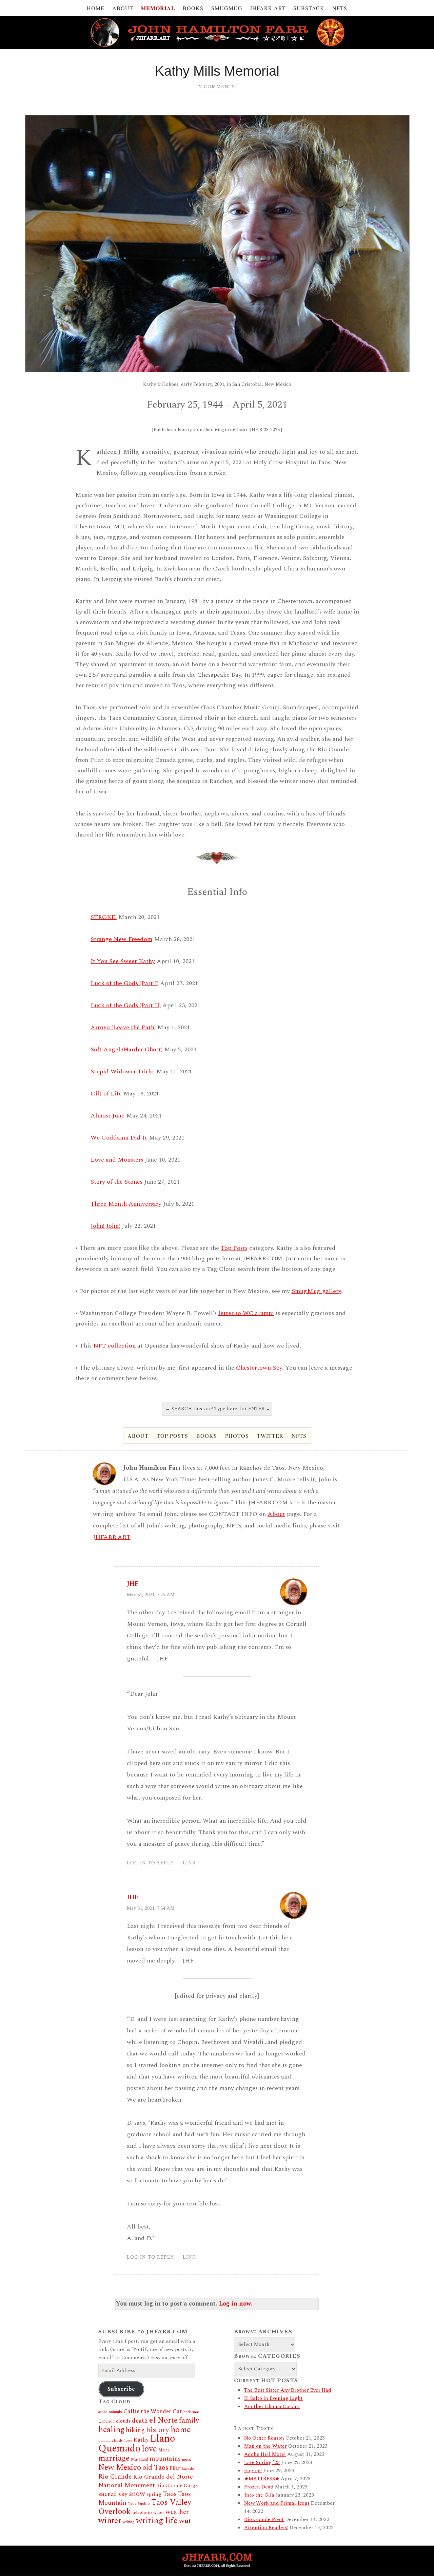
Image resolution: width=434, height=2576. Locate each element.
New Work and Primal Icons (277, 2503)
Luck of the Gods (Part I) (124, 983)
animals (115, 2412)
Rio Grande (115, 2477)
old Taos (155, 2468)
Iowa (128, 2441)
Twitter (270, 1436)
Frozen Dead (259, 2487)
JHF (133, 1584)
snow (137, 2494)
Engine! (253, 2471)
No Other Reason (264, 2438)
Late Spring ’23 (262, 2462)
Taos (170, 2494)
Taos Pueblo (139, 2504)
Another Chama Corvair (272, 2406)
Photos (237, 1436)
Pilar (175, 2468)
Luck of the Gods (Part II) (126, 1005)
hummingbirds (111, 2440)
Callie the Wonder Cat (153, 2411)
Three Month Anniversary (126, 1204)
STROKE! (104, 917)
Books (193, 8)
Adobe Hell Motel (265, 2454)
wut (185, 2521)
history (158, 2430)
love (149, 2449)
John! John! (105, 1226)
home (181, 2430)
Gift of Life (106, 1094)
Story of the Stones (116, 1182)
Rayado (188, 2469)
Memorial (158, 8)
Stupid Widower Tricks (123, 1071)
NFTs (340, 8)
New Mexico (120, 2468)
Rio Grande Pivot (264, 2519)
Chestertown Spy (259, 1368)
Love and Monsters (117, 1160)
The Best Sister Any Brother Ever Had (288, 2390)
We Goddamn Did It (119, 1138)
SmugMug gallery (316, 1291)
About (123, 8)
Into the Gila (259, 2495)
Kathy (141, 2440)
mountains (165, 2459)
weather (177, 2512)
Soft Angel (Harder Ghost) (126, 1049)
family (189, 2420)
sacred (108, 2494)
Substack (309, 8)
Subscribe (121, 2389)
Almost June (107, 1116)
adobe (103, 2412)
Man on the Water (265, 2446)
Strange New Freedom (121, 939)
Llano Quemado (137, 2444)
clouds (123, 2421)
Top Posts (234, 1248)
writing (129, 2522)
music (187, 2460)
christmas (192, 2412)
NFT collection (114, 1346)
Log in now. (236, 2304)
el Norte (163, 2420)
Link (189, 1863)
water (159, 2513)
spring (154, 2494)
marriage (114, 2458)
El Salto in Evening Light (273, 2398)
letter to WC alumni (246, 1313)
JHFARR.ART (268, 8)
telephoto (142, 2513)
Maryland (140, 2459)
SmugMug (227, 8)
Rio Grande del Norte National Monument (146, 2481)
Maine (164, 2450)
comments (217, 87)
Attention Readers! (266, 2528)
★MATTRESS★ (262, 2479)
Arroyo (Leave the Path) (123, 1027)
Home (96, 8)
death (140, 2421)
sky (123, 2494)
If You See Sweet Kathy (123, 961)
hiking (135, 2430)
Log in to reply (150, 1863)
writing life (157, 2521)
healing (111, 2430)
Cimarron (106, 2421)
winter (110, 2521)
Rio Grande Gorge (177, 2486)
